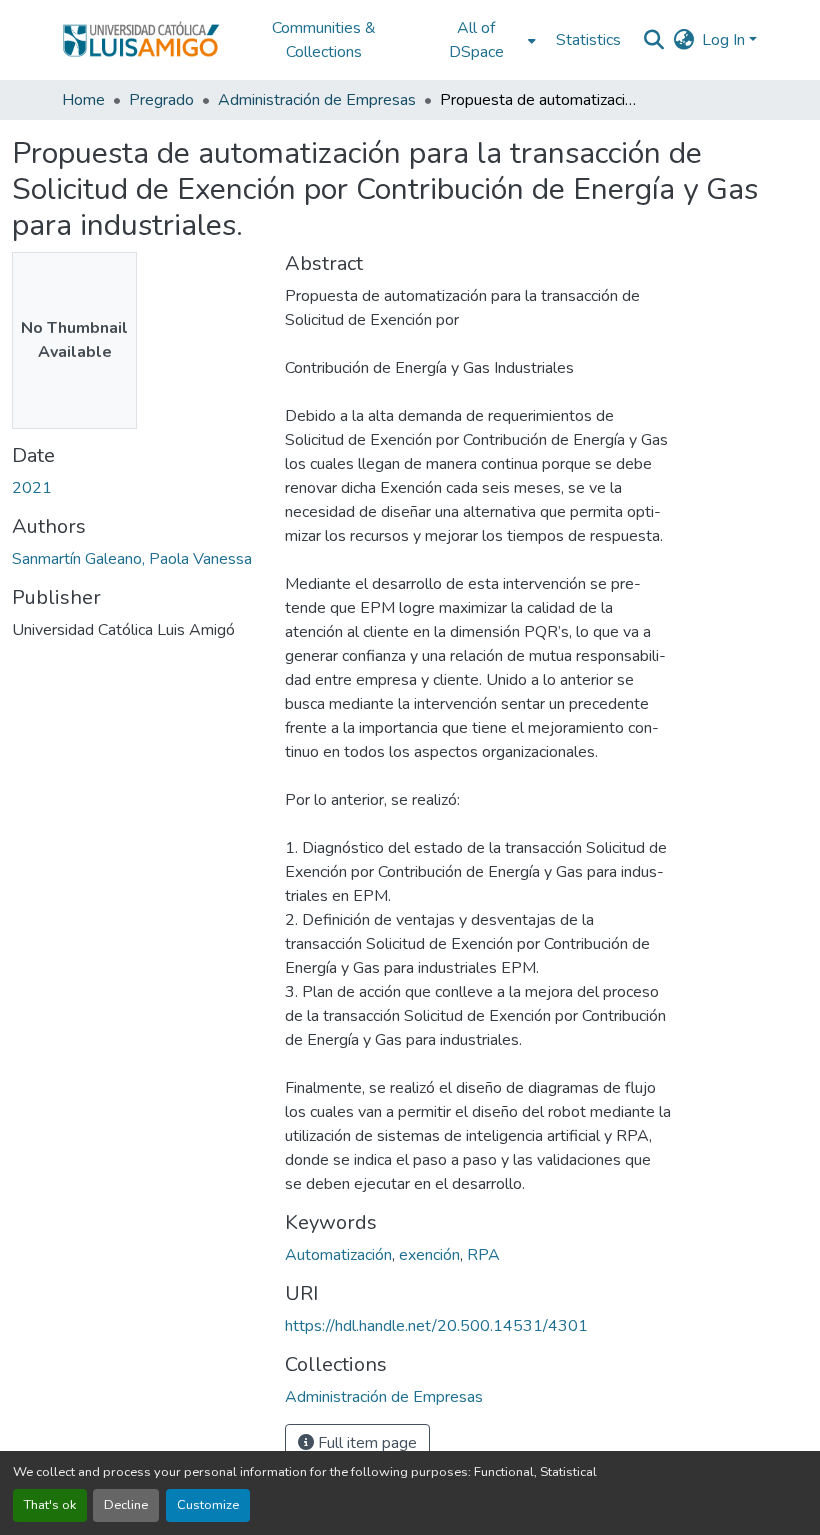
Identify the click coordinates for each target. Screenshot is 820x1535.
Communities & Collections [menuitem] (324, 40)
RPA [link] (483, 1255)
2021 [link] (32, 488)
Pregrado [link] (161, 100)
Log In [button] (725, 40)
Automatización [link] (338, 1255)
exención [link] (429, 1255)
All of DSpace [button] (476, 40)
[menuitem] (482, 40)
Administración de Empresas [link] (317, 100)
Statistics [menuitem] (588, 40)
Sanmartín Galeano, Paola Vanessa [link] (132, 559)
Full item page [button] (365, 1443)
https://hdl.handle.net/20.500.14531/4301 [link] (436, 1326)
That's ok (50, 1505)
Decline (126, 1505)
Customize (208, 1505)
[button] (141, 40)
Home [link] (83, 100)
